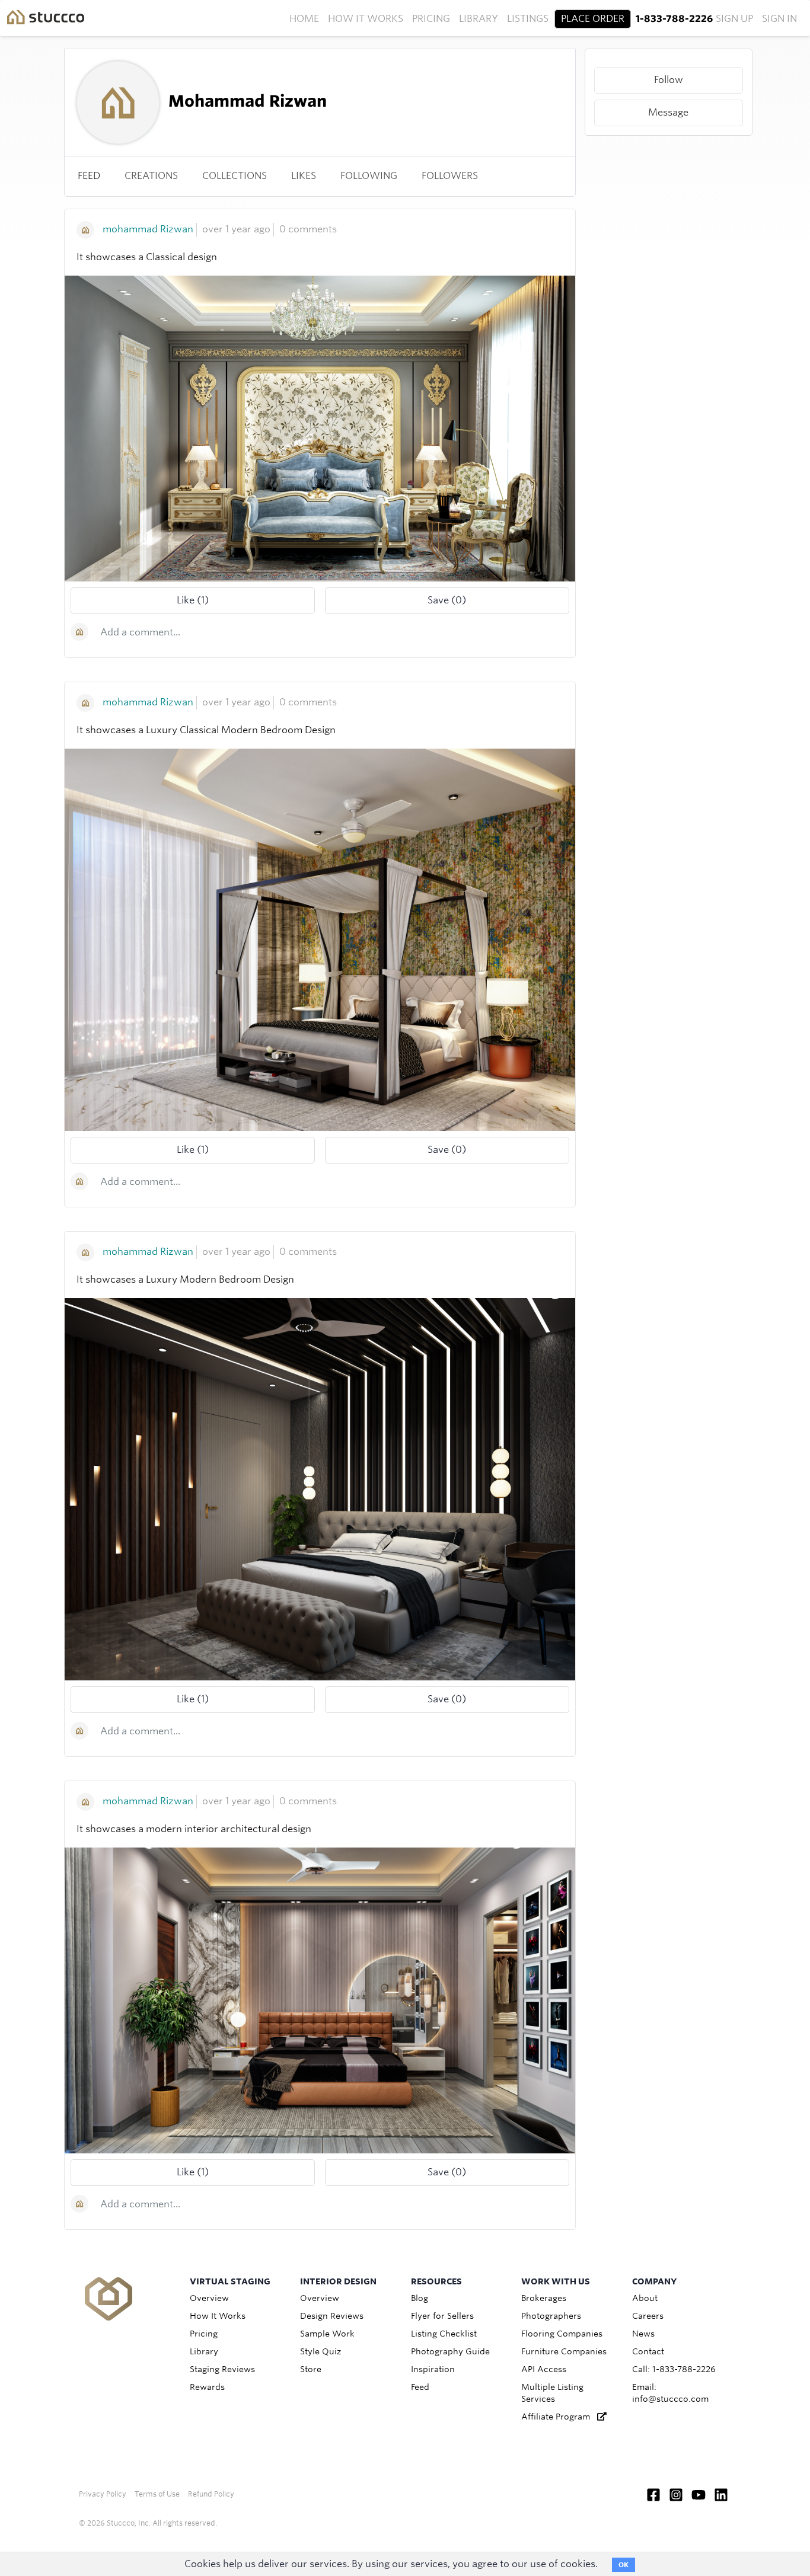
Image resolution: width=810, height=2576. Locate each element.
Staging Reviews (222, 2369)
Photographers (551, 2316)
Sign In (779, 19)
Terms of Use (157, 2494)
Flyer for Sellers (442, 2316)
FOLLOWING (369, 176)
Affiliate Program (559, 2417)
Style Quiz (321, 2351)
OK (624, 2565)
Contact (648, 2351)
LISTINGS (528, 19)
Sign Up (734, 19)
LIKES (304, 176)
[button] (669, 80)
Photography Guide (450, 2351)
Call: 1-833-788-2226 (674, 2369)
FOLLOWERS (450, 176)
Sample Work (327, 2334)
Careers (648, 2316)
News (643, 2334)
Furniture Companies (564, 2351)
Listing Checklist (444, 2334)
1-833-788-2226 (674, 19)
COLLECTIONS (235, 176)
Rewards (207, 2387)
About (645, 2298)
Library (479, 19)
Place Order (593, 19)
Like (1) (193, 600)
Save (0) (447, 600)
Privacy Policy (103, 2494)
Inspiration (433, 2369)
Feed (89, 176)
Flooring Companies (562, 2334)
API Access (544, 2369)
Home (304, 19)
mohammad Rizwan (148, 229)
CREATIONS (151, 176)
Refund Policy (211, 2494)
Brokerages (544, 2298)
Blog (420, 2298)
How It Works (366, 19)
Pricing (431, 19)
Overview (209, 2298)
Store (311, 2369)
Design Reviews (332, 2316)
